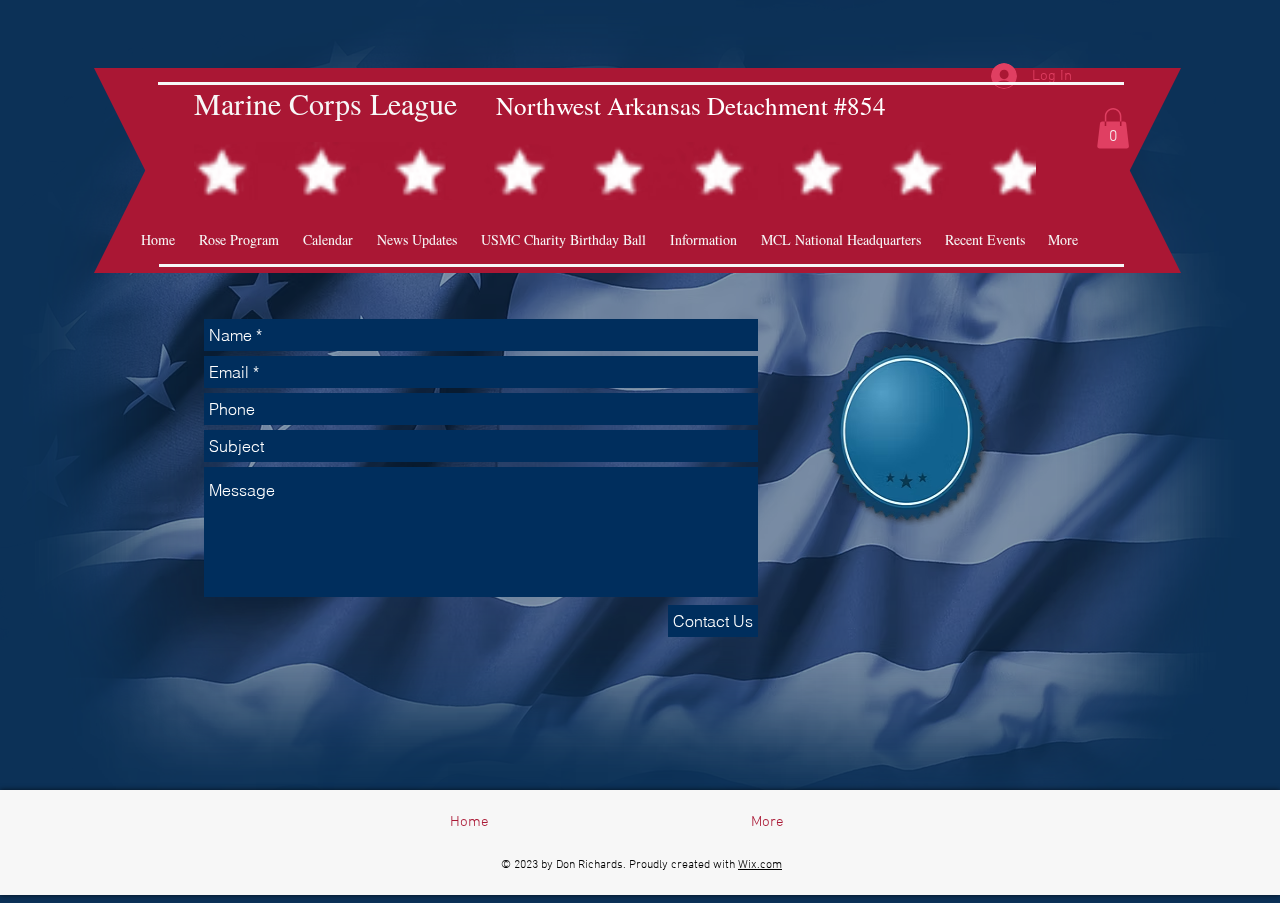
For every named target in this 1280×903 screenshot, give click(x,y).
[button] (1113, 128)
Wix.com (760, 865)
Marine (237, 103)
